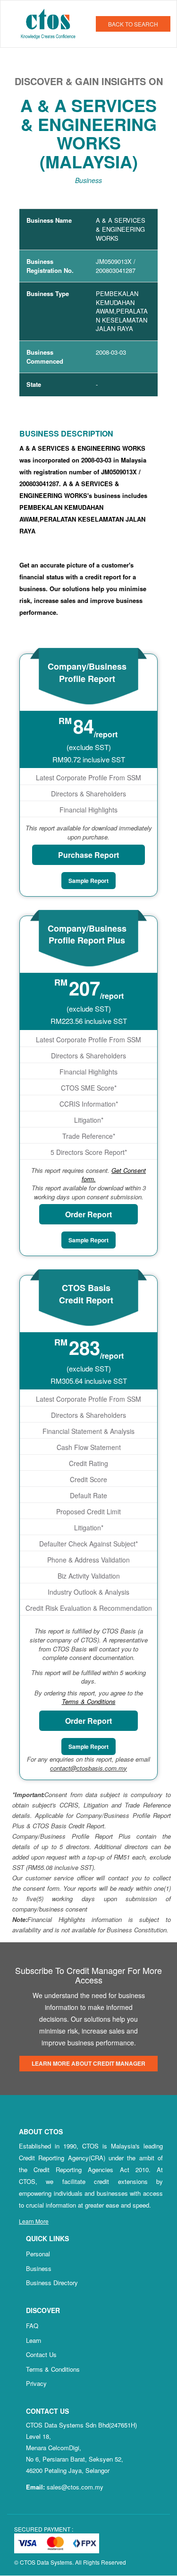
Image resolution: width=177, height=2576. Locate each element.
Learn (34, 2340)
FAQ (32, 2326)
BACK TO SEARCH (133, 24)
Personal (38, 2254)
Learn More (34, 2221)
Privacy (36, 2383)
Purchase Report (88, 855)
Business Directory (52, 2283)
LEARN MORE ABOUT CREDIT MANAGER (88, 2063)
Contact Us (41, 2354)
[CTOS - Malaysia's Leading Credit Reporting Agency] (52, 23)
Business (39, 2268)
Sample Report (88, 881)
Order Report (88, 1214)
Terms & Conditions (53, 2369)
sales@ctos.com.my (75, 2487)
